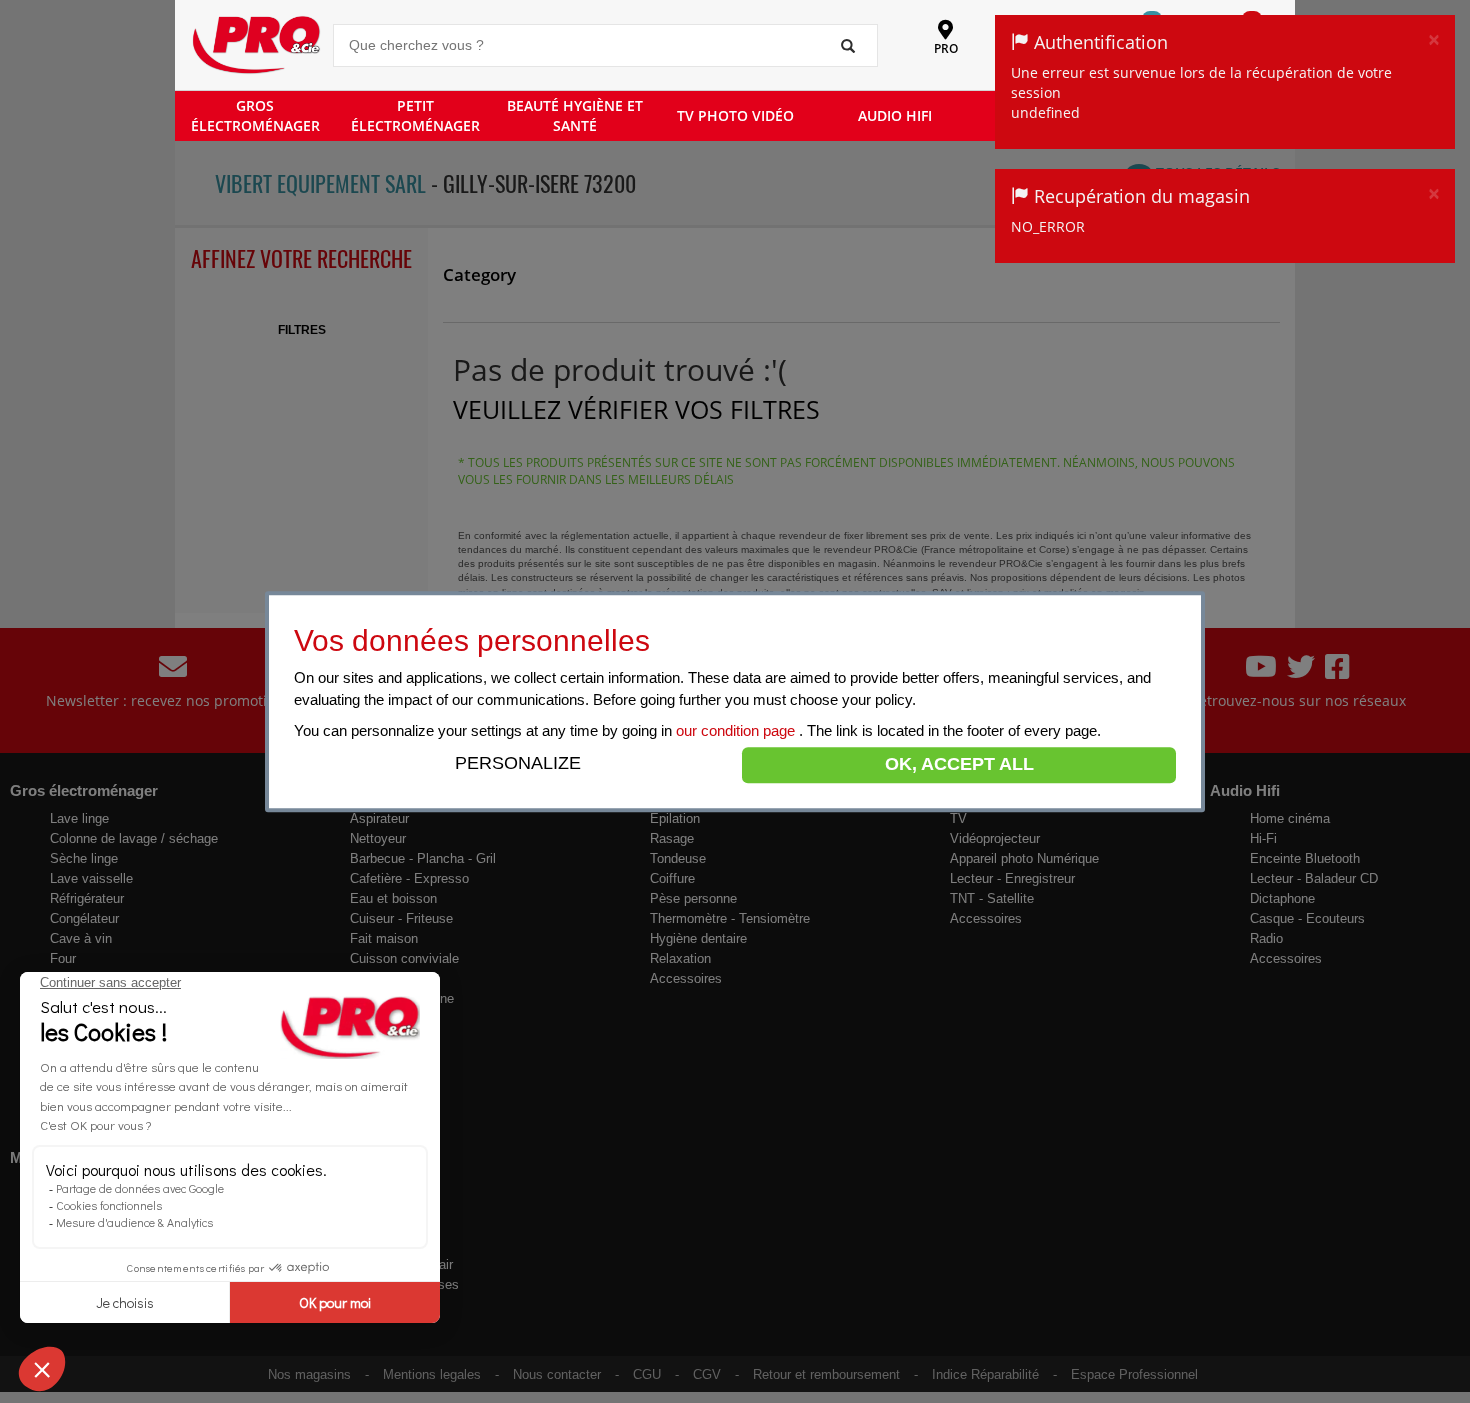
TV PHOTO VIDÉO (735, 115)
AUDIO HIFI (895, 115)
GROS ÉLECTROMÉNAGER (255, 115)
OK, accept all (959, 764)
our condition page (737, 730)
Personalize (518, 763)
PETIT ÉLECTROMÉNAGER (415, 115)
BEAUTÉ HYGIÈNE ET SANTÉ (575, 115)
